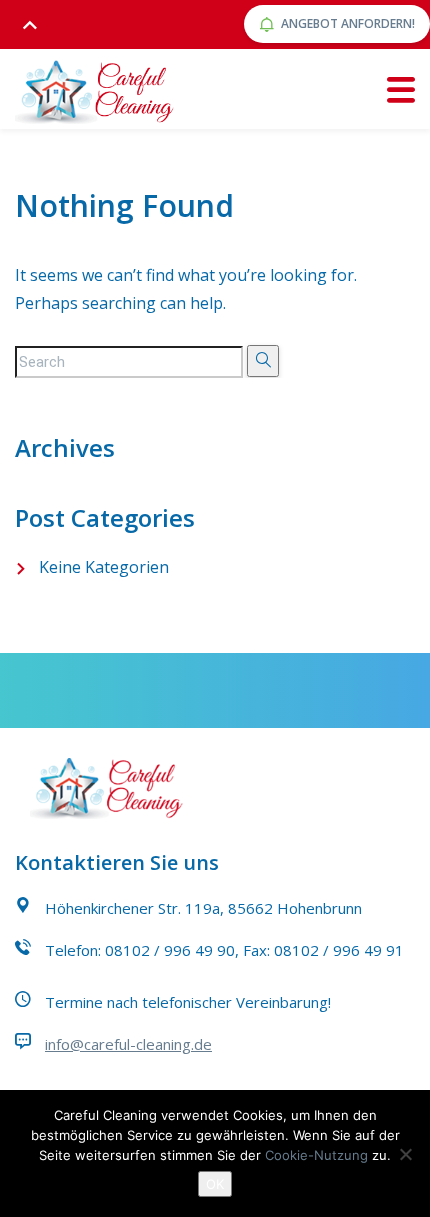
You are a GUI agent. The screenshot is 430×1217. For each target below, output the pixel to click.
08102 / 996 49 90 (170, 950)
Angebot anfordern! (348, 23)
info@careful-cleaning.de (128, 1044)
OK (215, 1184)
